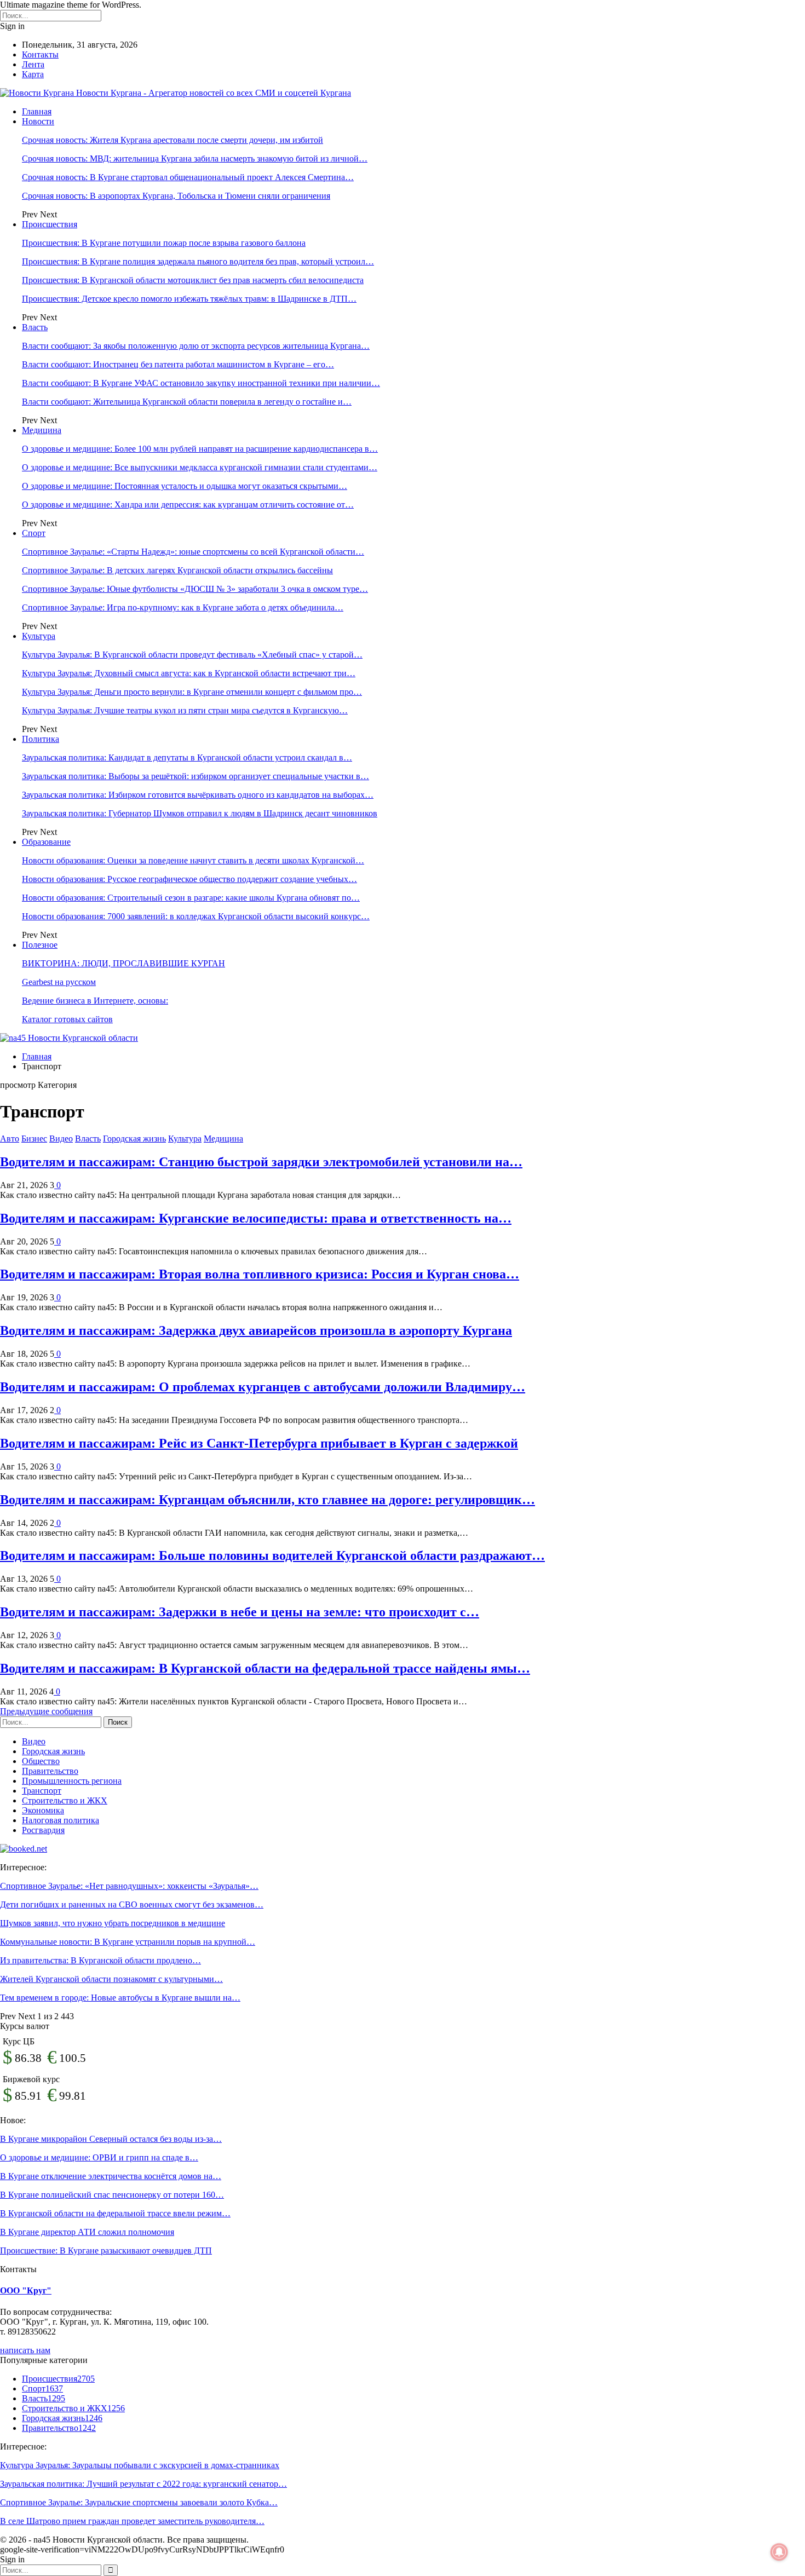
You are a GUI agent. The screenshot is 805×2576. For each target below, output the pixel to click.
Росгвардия (43, 1830)
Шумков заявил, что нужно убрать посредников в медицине (113, 1923)
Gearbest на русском (59, 982)
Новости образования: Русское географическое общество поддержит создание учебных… (189, 879)
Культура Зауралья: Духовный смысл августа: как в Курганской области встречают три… (189, 673)
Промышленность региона (72, 1781)
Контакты (40, 54)
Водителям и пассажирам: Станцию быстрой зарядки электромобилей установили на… (261, 1162)
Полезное (40, 945)
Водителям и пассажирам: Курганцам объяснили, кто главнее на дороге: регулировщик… (268, 1500)
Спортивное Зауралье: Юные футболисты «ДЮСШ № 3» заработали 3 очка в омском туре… (195, 589)
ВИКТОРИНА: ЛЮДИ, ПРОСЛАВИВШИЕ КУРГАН (123, 963)
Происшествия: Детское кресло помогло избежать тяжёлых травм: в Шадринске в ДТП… (189, 299)
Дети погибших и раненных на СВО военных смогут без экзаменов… (132, 1904)
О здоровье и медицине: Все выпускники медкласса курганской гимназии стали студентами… (200, 467)
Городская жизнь (134, 1139)
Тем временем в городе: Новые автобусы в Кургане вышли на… (120, 1998)
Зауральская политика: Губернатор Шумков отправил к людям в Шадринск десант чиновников (200, 813)
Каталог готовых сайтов (67, 1019)
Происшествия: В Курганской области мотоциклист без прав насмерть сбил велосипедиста (193, 280)
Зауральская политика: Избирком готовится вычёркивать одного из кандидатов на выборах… (198, 795)
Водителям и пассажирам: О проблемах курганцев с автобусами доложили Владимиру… (263, 1387)
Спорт (34, 533)
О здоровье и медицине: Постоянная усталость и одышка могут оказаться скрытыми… (185, 486)
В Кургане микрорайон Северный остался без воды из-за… (111, 2139)
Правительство (50, 1771)
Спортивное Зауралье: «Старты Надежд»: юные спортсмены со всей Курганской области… (193, 552)
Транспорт (42, 1791)
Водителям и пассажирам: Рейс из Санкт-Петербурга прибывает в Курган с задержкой (259, 1443)
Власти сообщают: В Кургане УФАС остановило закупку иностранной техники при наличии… (201, 383)
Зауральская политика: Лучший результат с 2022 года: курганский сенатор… (143, 2484)
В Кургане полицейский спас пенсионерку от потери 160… (112, 2195)
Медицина (42, 430)
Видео (61, 1139)
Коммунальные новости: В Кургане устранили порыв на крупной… (128, 1942)
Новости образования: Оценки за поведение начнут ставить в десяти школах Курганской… (193, 860)
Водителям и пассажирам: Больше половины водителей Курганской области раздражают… (272, 1555)
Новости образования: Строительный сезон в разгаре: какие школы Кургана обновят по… (191, 898)
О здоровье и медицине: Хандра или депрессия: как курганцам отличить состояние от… (188, 505)
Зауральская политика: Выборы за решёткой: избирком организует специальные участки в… (196, 776)
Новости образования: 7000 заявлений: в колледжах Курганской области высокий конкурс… (196, 916)
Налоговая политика (61, 1820)
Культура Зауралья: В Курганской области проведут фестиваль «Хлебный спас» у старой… (192, 655)
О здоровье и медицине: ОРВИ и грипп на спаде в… (99, 2157)
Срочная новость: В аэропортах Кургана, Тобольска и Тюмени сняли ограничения (176, 196)
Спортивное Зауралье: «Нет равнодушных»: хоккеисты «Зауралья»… (129, 1886)
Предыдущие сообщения (46, 1711)
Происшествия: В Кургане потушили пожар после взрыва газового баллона (164, 243)
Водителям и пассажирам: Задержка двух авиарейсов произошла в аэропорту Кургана (256, 1330)
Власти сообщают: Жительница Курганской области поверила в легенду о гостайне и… (187, 402)
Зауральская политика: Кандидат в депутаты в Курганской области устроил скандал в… (187, 757)
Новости (38, 121)
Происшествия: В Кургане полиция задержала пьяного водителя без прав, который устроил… (198, 261)
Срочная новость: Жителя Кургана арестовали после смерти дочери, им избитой (173, 140)
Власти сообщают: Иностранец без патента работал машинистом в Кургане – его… (178, 364)
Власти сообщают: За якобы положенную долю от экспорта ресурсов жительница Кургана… (196, 346)
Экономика (43, 1810)
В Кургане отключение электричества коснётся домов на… (111, 2176)
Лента (33, 64)
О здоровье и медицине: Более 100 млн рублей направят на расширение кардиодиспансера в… (200, 449)
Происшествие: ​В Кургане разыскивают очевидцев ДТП (106, 2251)
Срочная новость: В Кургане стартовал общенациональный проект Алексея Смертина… (188, 177)
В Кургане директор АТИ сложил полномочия (87, 2232)
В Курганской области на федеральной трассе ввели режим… (115, 2213)
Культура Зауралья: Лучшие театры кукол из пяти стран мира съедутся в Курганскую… (185, 710)
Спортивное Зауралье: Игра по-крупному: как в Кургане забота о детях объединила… (183, 607)
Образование (46, 842)
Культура (39, 636)
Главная (37, 111)
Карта (33, 74)
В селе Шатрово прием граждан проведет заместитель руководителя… (132, 2521)
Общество (41, 1761)
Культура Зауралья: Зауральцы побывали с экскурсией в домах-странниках (140, 2465)
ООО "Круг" (26, 2290)
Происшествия (50, 224)
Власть (35, 327)
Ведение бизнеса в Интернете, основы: (95, 1001)
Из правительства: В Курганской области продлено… (100, 1960)
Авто (10, 1139)
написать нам (25, 2350)
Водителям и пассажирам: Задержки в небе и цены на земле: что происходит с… (240, 1612)
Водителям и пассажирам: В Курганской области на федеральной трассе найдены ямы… (265, 1668)
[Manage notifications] (779, 2552)
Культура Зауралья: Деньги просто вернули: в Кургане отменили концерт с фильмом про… (192, 692)
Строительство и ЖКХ (65, 1800)
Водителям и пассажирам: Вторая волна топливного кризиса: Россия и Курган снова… (260, 1274)
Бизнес (34, 1139)
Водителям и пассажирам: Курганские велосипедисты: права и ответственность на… (256, 1218)
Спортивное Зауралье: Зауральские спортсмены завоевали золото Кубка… (139, 2502)
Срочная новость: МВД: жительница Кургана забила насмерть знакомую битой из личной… (195, 159)
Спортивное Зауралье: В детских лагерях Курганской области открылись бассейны (177, 570)
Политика (41, 739)
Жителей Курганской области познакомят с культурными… (111, 1979)
